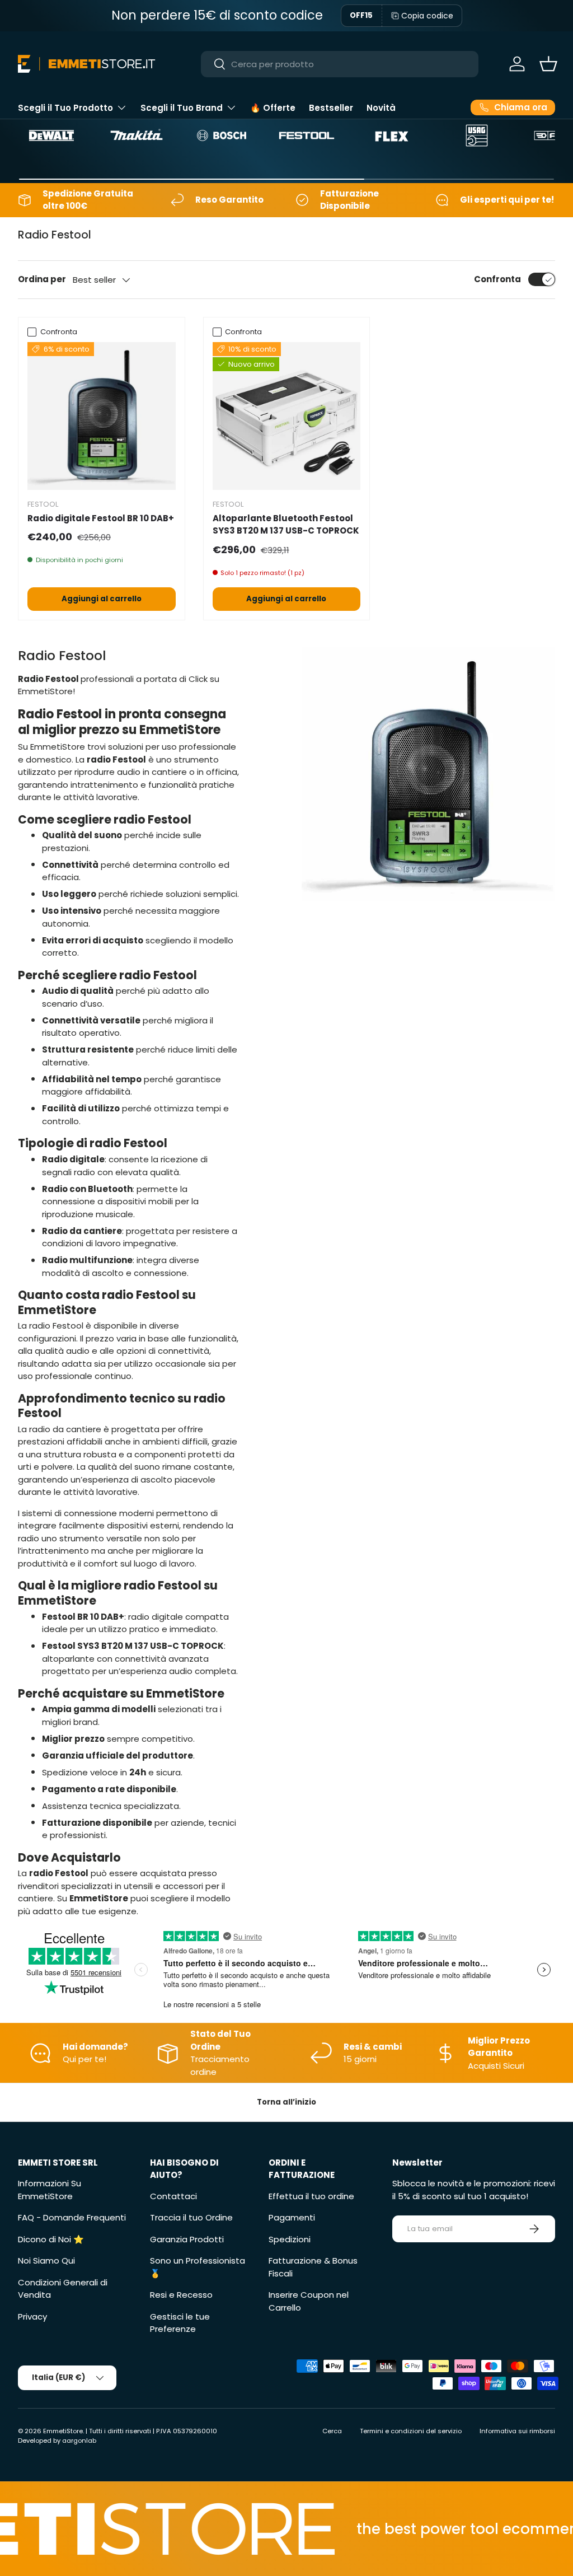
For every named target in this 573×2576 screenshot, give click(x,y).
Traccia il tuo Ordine (191, 2217)
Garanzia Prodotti (187, 2239)
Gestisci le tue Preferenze (180, 2323)
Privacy (32, 2316)
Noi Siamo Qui (46, 2261)
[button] (548, 64)
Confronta (497, 279)
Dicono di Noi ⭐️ (51, 2239)
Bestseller (331, 108)
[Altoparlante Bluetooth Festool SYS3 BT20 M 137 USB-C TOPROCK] (287, 416)
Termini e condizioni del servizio (411, 2431)
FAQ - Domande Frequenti (72, 2217)
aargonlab (79, 2441)
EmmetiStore (63, 2431)
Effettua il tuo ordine (311, 2196)
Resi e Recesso (181, 2295)
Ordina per (42, 279)
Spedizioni (290, 2239)
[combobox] (340, 64)
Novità (381, 108)
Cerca (332, 2431)
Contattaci (173, 2196)
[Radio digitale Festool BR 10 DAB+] (102, 416)
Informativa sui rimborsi (517, 2431)
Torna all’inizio (286, 2102)
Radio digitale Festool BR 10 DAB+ (101, 518)
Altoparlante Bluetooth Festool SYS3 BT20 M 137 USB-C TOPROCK (286, 525)
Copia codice (427, 16)
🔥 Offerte (273, 108)
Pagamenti (292, 2217)
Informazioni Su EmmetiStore (50, 2190)
